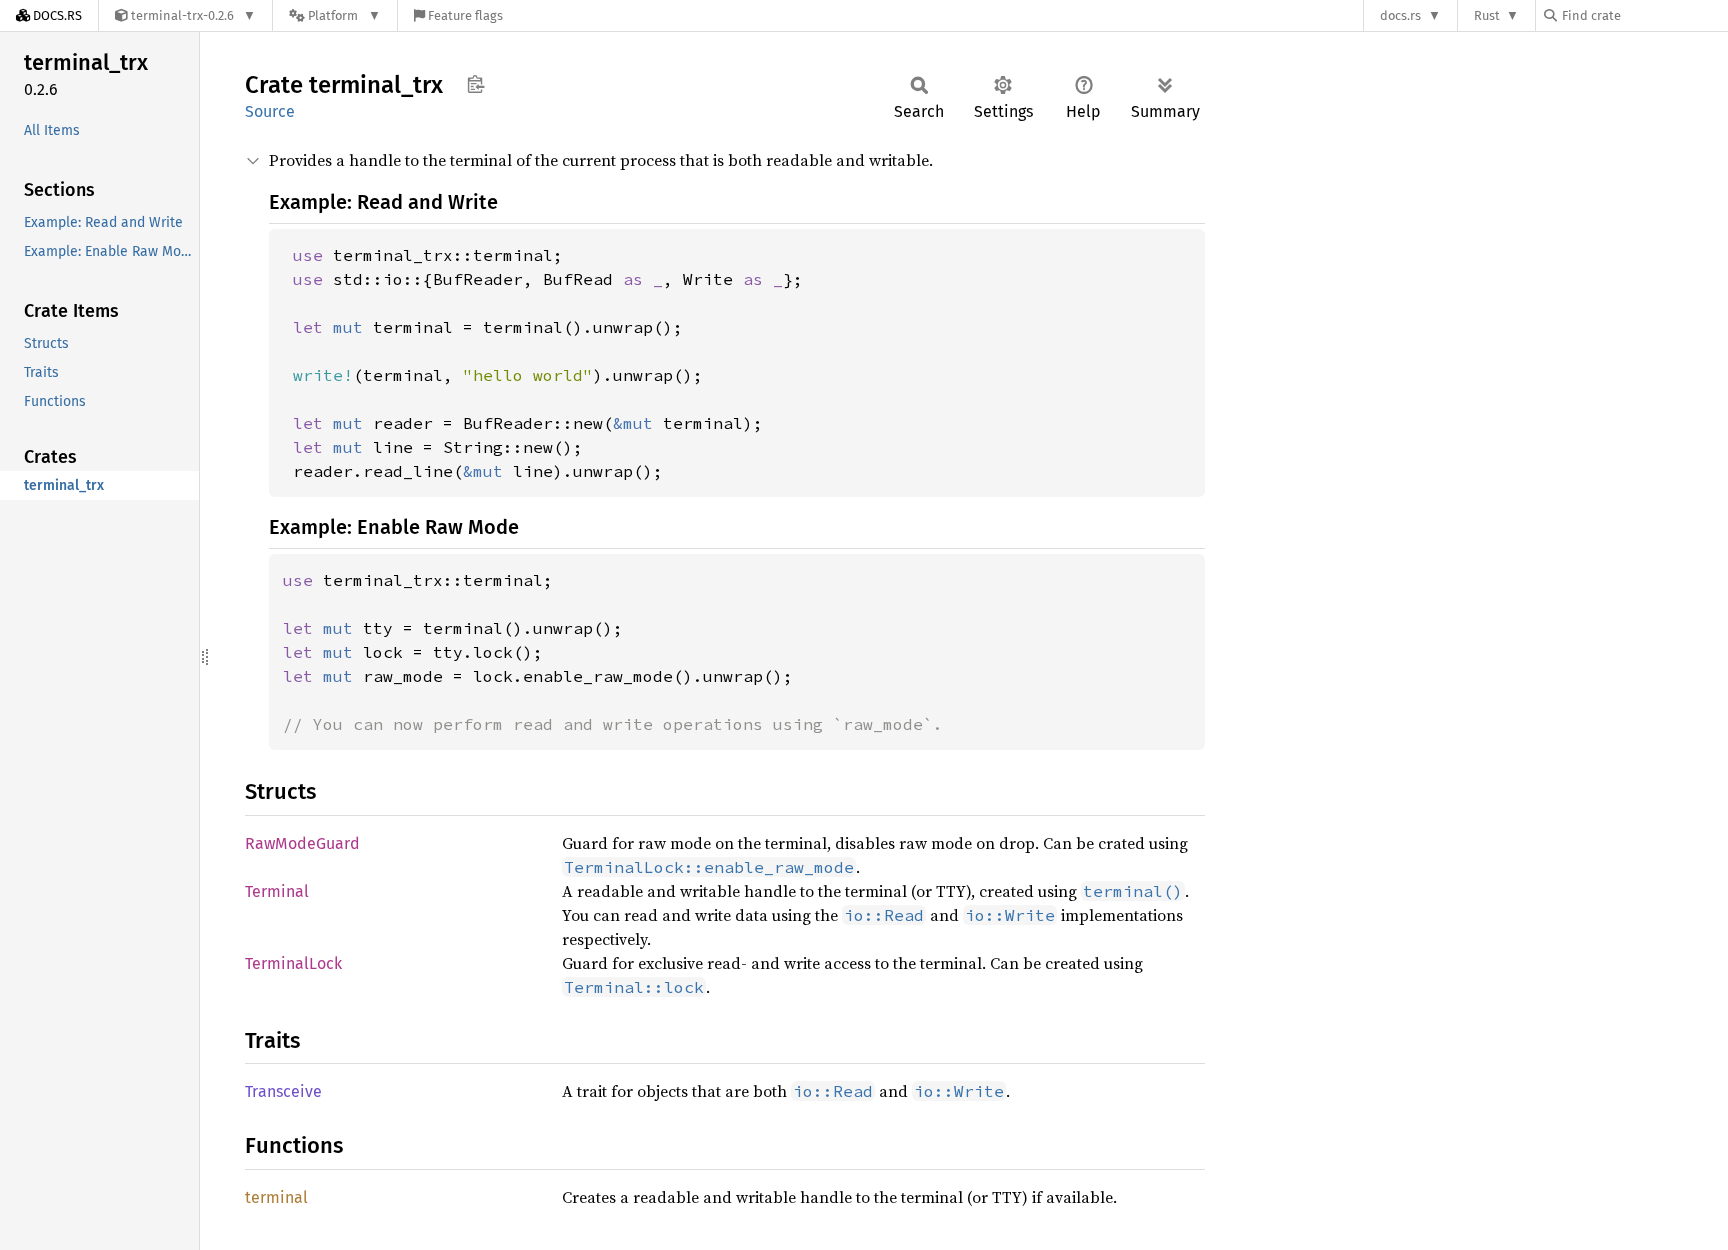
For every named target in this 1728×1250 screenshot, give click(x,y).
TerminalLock (293, 963)
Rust (1487, 15)
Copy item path (475, 84)
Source (270, 111)
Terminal (277, 891)
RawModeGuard (302, 843)
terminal (276, 1197)
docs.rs (1400, 15)
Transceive (283, 1091)
